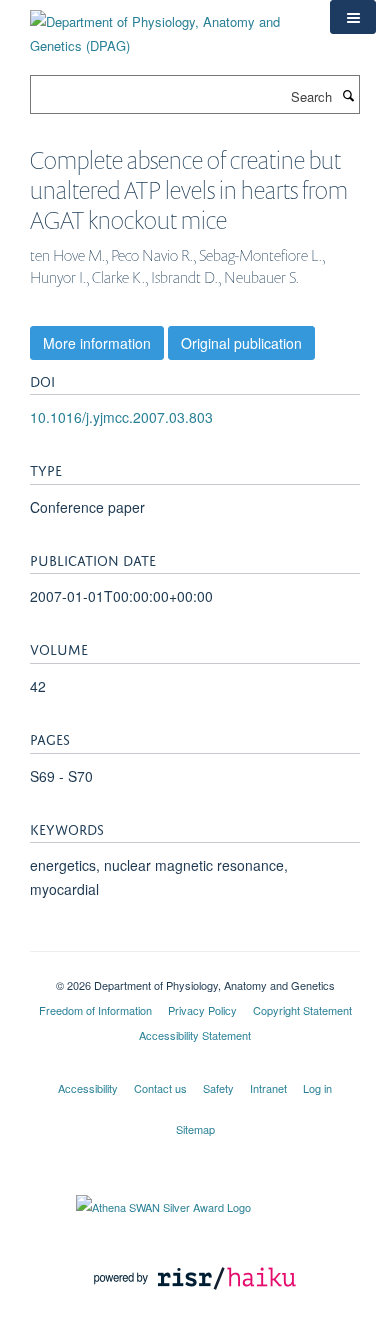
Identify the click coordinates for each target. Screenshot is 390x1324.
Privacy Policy (202, 1010)
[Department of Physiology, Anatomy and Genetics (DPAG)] (165, 26)
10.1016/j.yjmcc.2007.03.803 (121, 417)
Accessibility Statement (195, 1035)
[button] (353, 17)
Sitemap (195, 1129)
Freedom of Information (95, 1010)
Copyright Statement (302, 1010)
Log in (317, 1088)
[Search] (348, 95)
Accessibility (88, 1088)
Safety (218, 1088)
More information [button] (97, 343)
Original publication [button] (241, 343)
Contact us (160, 1088)
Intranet (268, 1088)
